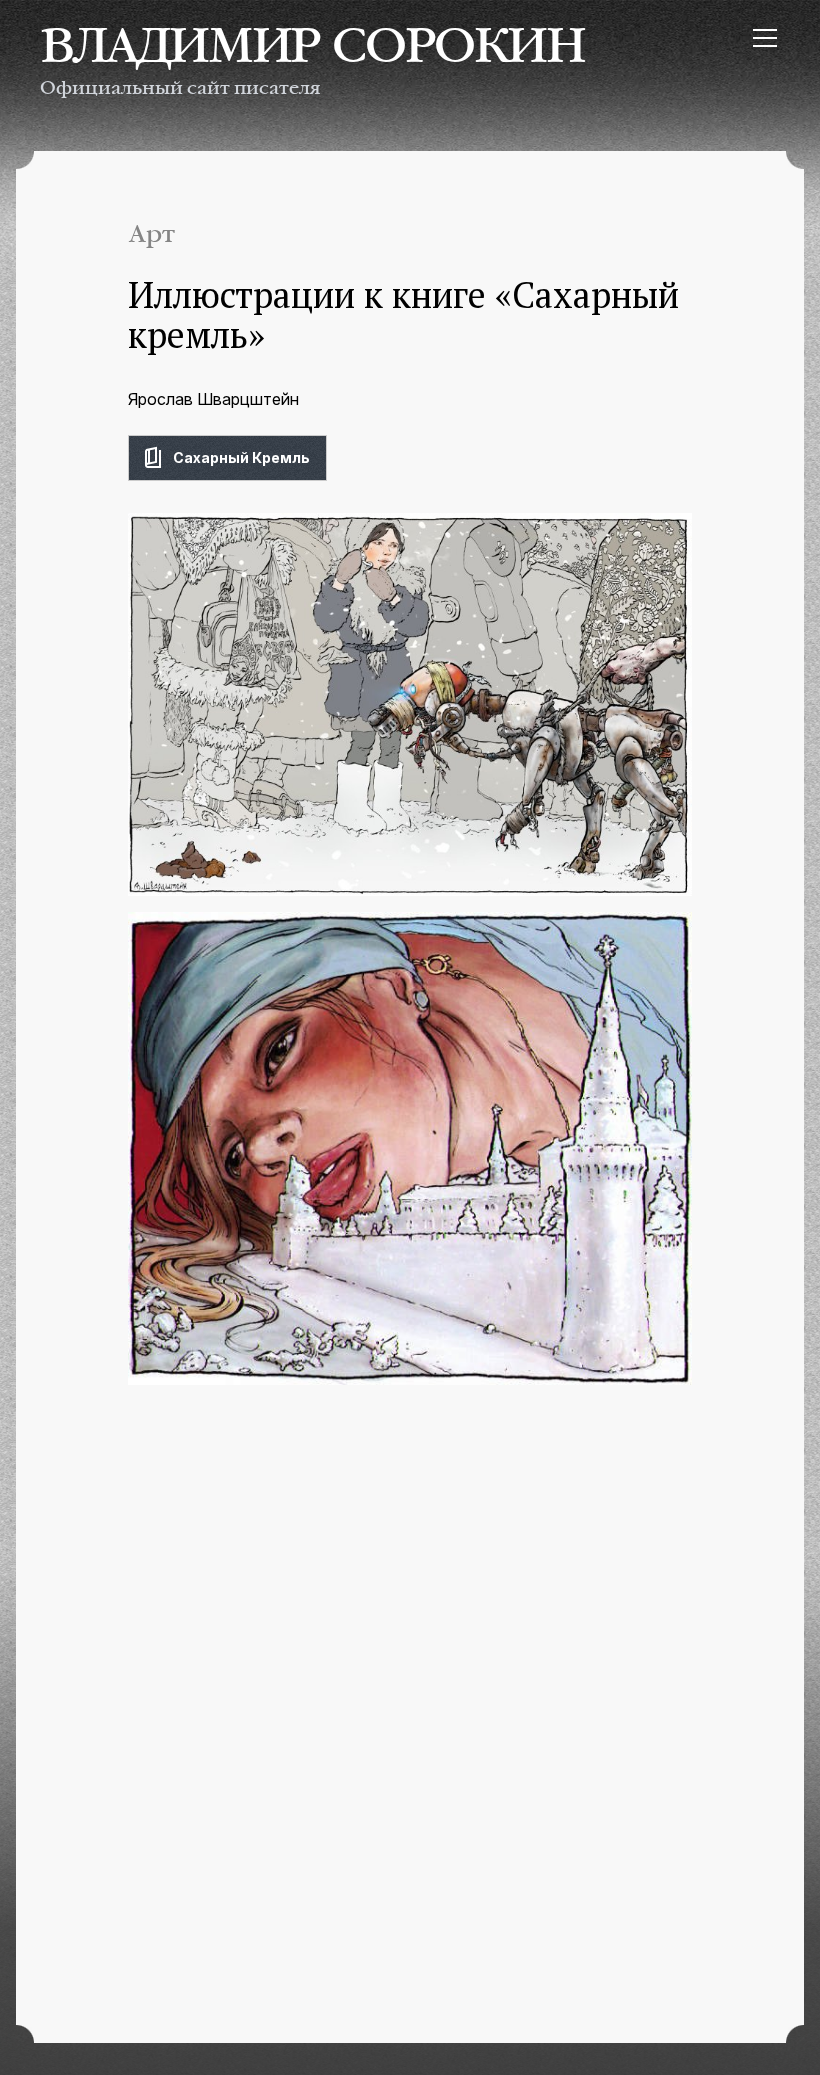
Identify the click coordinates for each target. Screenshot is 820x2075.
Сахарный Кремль (241, 457)
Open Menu (764, 37)
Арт (152, 234)
